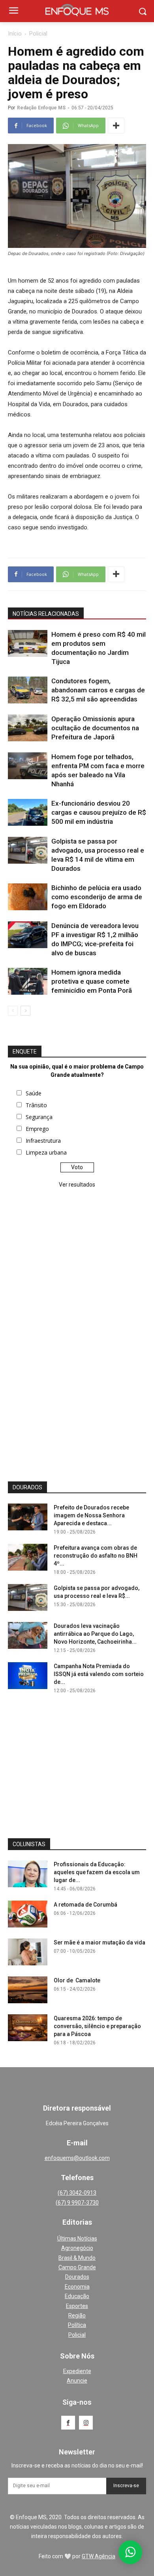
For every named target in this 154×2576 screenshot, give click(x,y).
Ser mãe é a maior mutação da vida (100, 1942)
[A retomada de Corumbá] (28, 1914)
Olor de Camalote (77, 1980)
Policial (38, 34)
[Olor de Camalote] (28, 1990)
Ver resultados (77, 1185)
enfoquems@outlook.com (77, 2158)
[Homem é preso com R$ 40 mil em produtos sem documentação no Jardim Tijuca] (28, 644)
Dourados (77, 2277)
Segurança (39, 1117)
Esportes (77, 2306)
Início (15, 34)
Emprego (37, 1129)
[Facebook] (68, 2423)
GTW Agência (99, 2556)
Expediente (77, 2371)
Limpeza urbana (46, 1152)
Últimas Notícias (77, 2239)
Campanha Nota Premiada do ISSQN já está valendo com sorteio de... (99, 1674)
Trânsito (36, 1105)
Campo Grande (77, 2267)
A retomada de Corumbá (85, 1905)
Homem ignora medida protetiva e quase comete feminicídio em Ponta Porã (92, 981)
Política (77, 2325)
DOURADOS (27, 1487)
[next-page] (25, 1011)
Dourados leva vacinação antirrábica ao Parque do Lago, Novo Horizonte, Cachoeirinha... (95, 1634)
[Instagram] (86, 2423)
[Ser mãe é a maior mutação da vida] (28, 1952)
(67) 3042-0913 (77, 2193)
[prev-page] (13, 1011)
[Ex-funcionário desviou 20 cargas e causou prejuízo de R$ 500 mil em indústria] (28, 813)
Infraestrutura (43, 1141)
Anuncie (77, 2381)
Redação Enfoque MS (41, 108)
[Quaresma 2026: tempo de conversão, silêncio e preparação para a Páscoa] (28, 2028)
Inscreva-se (126, 2486)
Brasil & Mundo (77, 2258)
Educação (77, 2296)
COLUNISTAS (29, 1844)
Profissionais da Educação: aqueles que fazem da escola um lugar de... (97, 1872)
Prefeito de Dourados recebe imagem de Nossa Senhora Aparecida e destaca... (91, 1515)
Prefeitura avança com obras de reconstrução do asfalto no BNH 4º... (96, 1556)
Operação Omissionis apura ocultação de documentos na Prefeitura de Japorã (95, 728)
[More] (116, 126)
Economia (77, 2287)
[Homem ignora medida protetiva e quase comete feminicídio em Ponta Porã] (28, 981)
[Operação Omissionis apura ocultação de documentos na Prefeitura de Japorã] (28, 728)
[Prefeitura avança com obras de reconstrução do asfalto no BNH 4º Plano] (28, 1557)
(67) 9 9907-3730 (77, 2203)
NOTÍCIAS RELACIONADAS (46, 614)
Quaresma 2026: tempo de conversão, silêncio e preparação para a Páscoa (97, 2026)
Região (77, 2315)
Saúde (34, 1093)
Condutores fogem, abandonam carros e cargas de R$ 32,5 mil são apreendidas (98, 690)
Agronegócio (77, 2248)
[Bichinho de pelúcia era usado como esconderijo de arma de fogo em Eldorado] (28, 897)
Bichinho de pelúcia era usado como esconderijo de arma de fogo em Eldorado (97, 897)
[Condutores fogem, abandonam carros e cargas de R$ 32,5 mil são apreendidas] (28, 690)
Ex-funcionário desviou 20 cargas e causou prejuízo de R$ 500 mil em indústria (99, 812)
